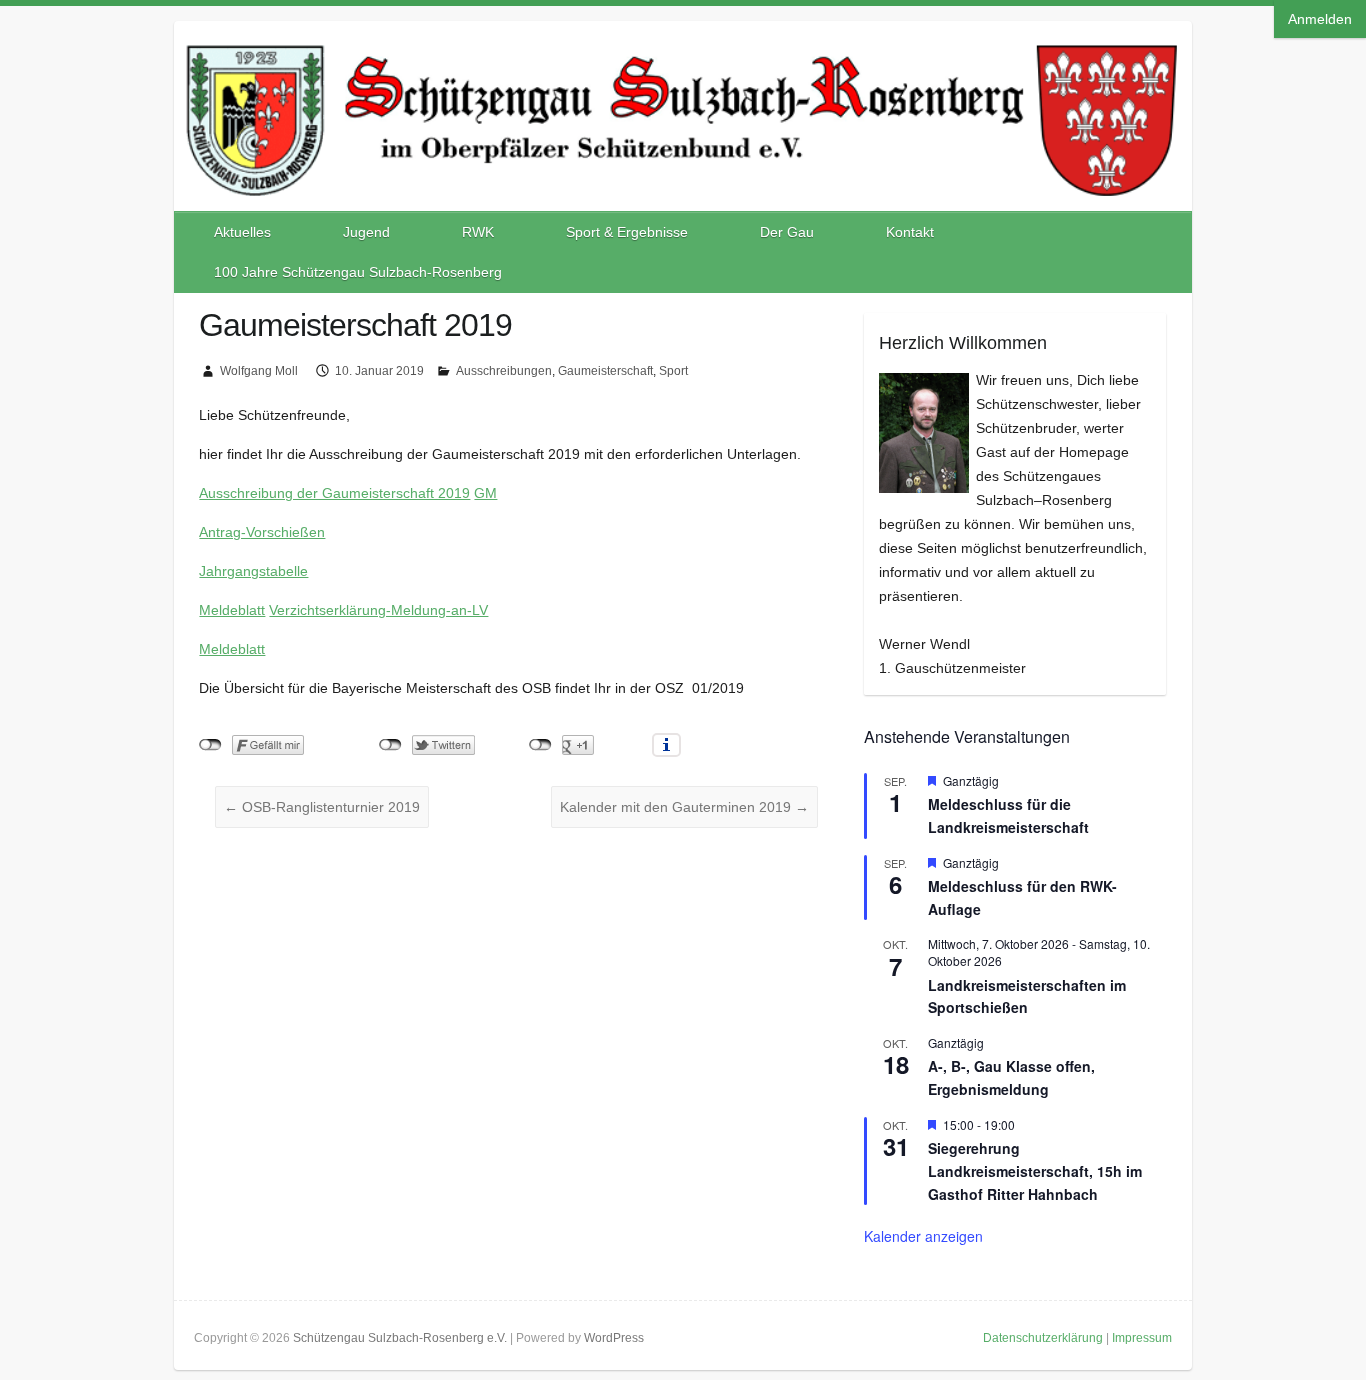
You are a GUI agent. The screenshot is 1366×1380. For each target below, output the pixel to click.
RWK (478, 232)
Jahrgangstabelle (253, 571)
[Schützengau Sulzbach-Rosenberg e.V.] (683, 41)
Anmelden (1320, 19)
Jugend (366, 232)
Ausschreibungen (504, 371)
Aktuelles (242, 232)
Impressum (1142, 1338)
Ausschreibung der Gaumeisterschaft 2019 (334, 493)
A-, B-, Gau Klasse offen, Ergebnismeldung (1011, 1077)
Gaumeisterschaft (605, 371)
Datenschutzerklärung (1043, 1338)
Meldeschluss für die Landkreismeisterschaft (1008, 815)
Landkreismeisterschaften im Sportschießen (1027, 996)
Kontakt (910, 232)
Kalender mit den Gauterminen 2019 (684, 807)
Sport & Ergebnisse (627, 232)
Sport (673, 371)
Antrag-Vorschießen (262, 532)
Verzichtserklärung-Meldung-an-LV (378, 610)
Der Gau (787, 232)
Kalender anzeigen (923, 1236)
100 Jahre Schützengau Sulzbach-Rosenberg (358, 272)
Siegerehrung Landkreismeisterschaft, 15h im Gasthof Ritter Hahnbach (1035, 1170)
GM (485, 493)
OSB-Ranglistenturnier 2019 (322, 807)
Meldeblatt (232, 610)
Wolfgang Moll (259, 371)
